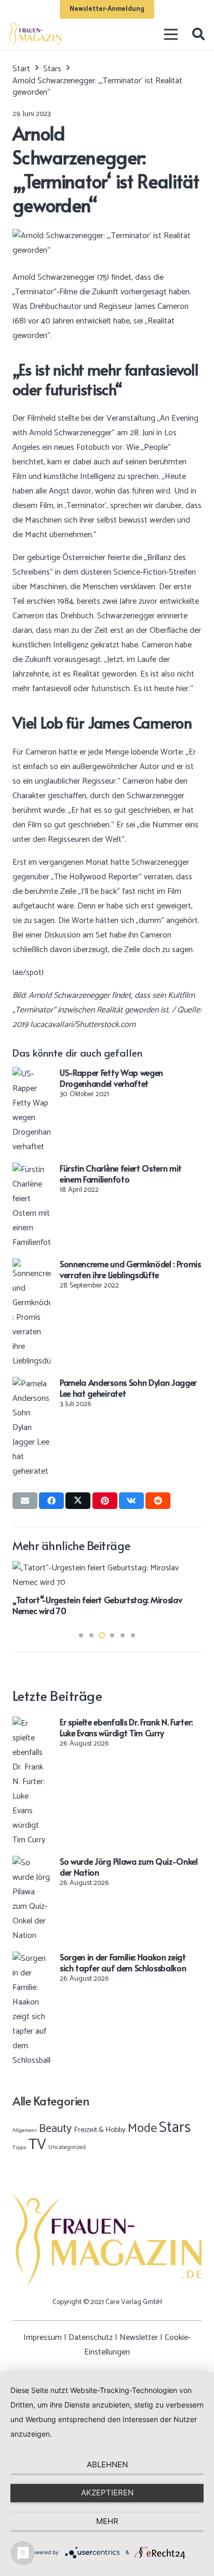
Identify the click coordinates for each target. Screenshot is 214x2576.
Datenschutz (91, 2338)
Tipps (19, 2148)
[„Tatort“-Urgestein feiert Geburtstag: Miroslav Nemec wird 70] (107, 1568)
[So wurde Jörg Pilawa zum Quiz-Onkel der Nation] (31, 1863)
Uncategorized (67, 2147)
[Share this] (51, 1501)
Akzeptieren (107, 2493)
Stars (175, 2128)
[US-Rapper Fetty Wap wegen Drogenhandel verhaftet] (31, 1074)
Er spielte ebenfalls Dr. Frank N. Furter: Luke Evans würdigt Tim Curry (126, 1727)
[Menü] (171, 34)
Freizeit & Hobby (100, 2130)
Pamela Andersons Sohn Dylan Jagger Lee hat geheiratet (128, 1388)
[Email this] (25, 1501)
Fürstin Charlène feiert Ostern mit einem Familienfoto (121, 1173)
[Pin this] (105, 1501)
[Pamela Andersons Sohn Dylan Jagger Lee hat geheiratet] (31, 1384)
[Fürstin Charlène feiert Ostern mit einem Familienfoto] (31, 1170)
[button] (198, 34)
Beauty (55, 2129)
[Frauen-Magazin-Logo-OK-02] (35, 34)
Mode (142, 2129)
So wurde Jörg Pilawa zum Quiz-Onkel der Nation (129, 1866)
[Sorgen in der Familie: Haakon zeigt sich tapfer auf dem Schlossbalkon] (31, 1959)
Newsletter (139, 2338)
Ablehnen (107, 2464)
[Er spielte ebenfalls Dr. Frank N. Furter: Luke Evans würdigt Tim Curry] (31, 1723)
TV (37, 2145)
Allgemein (25, 2130)
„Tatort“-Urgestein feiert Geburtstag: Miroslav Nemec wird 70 (97, 1605)
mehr (107, 2521)
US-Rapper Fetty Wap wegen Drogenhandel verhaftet (111, 1078)
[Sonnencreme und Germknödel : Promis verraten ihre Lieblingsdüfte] (31, 1265)
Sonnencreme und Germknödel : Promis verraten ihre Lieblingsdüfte (130, 1269)
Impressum (43, 2338)
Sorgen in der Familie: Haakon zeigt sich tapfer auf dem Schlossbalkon (123, 1962)
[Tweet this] (78, 1501)
